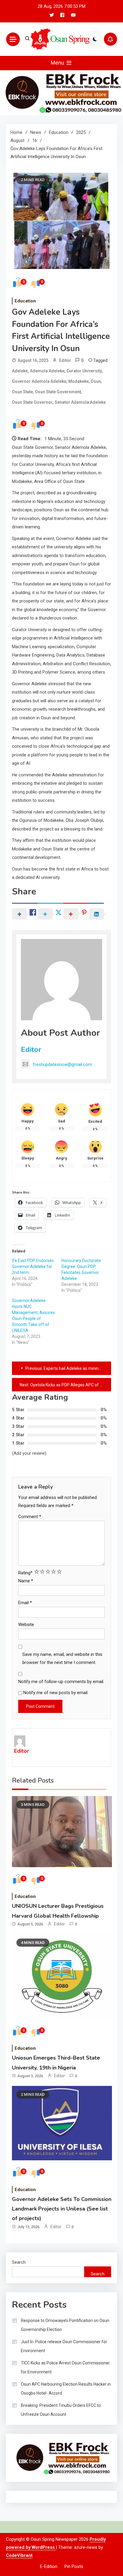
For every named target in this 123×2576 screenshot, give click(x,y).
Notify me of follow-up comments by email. (61, 1682)
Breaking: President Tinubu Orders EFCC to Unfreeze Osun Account (61, 2410)
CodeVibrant (19, 2555)
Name (26, 1581)
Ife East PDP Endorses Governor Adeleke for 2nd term (33, 1266)
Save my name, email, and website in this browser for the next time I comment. (62, 1658)
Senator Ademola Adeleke (80, 402)
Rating (25, 1573)
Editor (65, 360)
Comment (30, 1517)
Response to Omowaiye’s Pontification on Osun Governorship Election (65, 2325)
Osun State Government (58, 392)
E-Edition (49, 2566)
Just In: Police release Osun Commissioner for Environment (64, 2346)
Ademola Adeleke (47, 371)
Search (19, 2262)
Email (25, 1603)
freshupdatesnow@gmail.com (62, 1064)
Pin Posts (74, 2566)
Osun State (22, 392)
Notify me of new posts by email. (56, 1693)
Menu (58, 63)
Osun (96, 381)
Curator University (84, 371)
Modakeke (79, 381)
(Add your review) (29, 1453)
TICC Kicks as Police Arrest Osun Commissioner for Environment (65, 2367)
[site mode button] (95, 39)
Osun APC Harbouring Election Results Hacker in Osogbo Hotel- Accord (66, 2389)
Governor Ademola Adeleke (39, 381)
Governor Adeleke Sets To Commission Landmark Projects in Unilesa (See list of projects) (62, 2209)
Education (25, 301)
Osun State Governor (32, 402)
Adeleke (20, 371)
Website (26, 1624)
